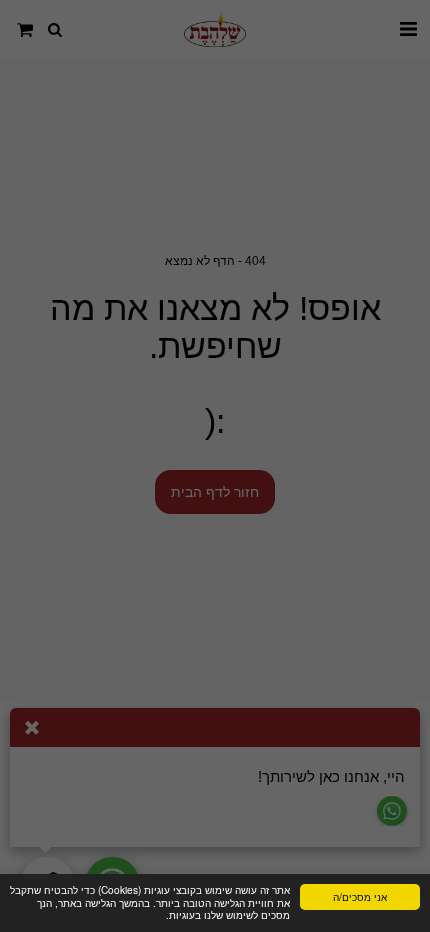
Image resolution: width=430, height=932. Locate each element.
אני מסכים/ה (360, 896)
